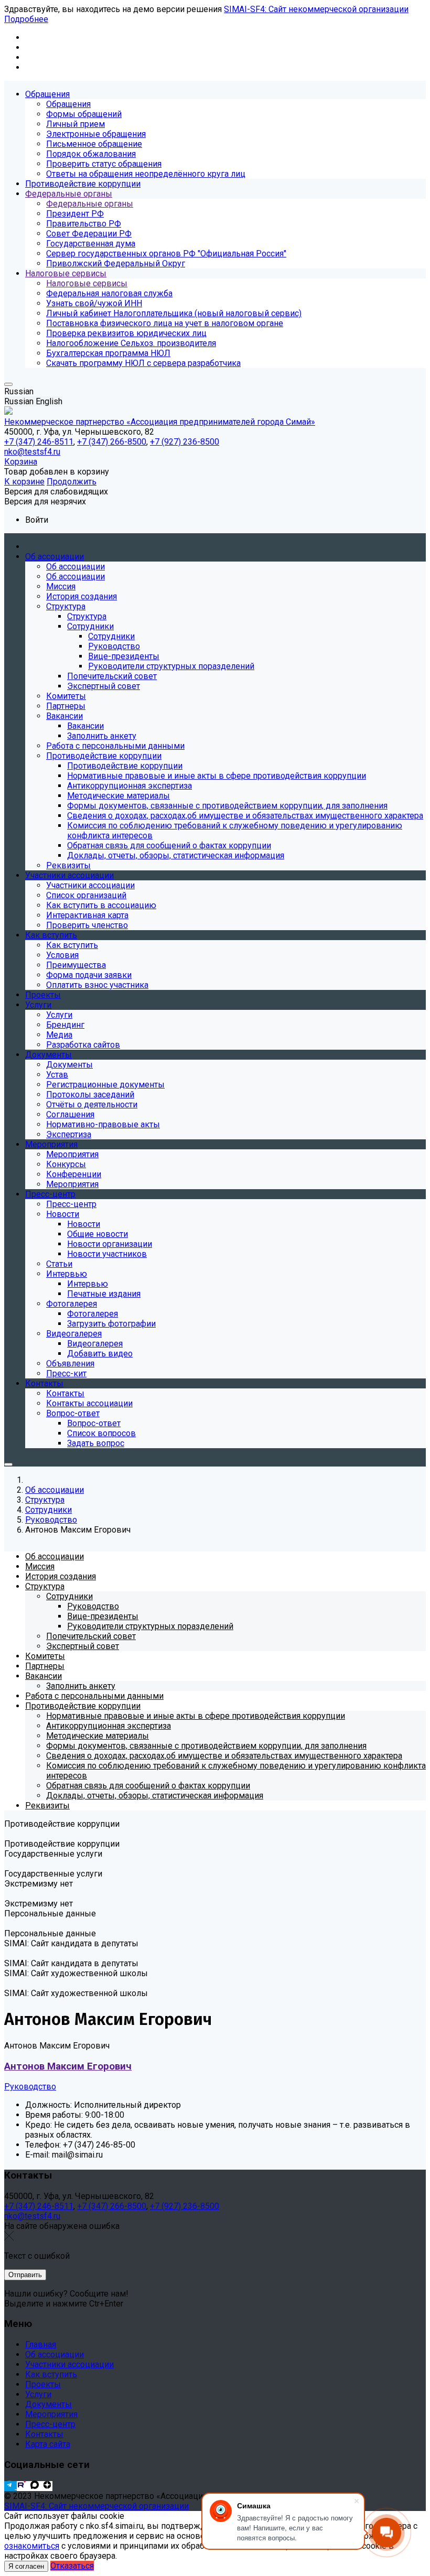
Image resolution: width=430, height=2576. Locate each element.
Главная (41, 2345)
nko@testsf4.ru (32, 2216)
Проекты (43, 2384)
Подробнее (26, 19)
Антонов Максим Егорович (68, 2066)
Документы (49, 2404)
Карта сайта (48, 2444)
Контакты (44, 2434)
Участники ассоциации (69, 2364)
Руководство (30, 2087)
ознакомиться (32, 2546)
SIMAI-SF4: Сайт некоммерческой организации (316, 9)
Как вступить (51, 2374)
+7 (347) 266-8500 (112, 2206)
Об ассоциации (55, 2354)
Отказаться (72, 2566)
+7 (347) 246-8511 (39, 2206)
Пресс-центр (50, 2424)
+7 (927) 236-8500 (185, 2206)
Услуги (38, 2394)
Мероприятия (51, 2414)
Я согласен (26, 2566)
